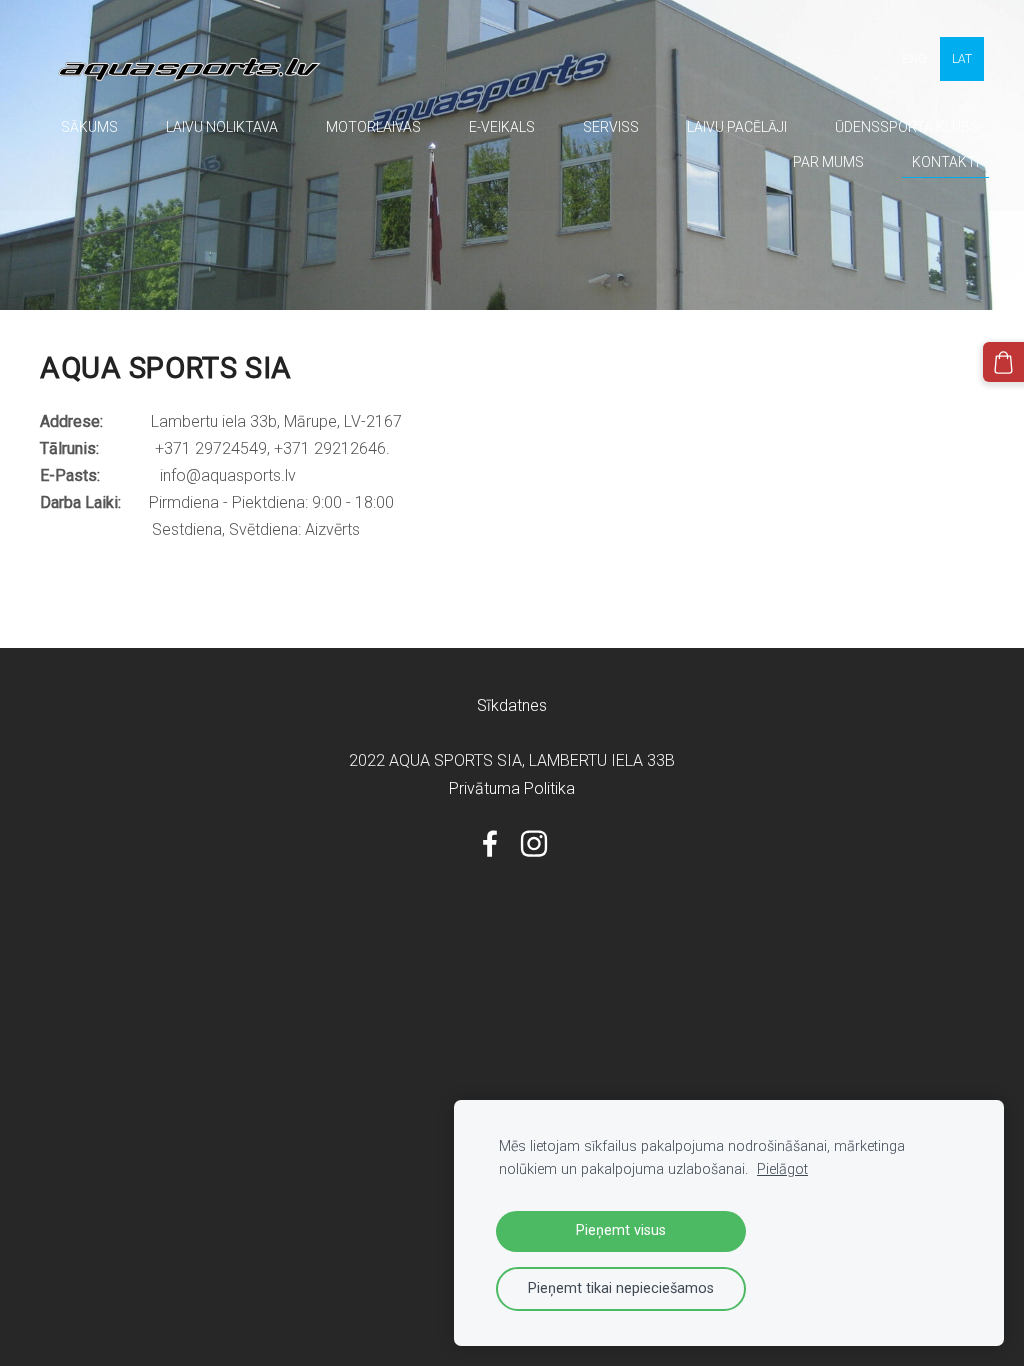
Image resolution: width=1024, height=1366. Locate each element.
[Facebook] (490, 843)
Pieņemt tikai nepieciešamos (621, 1288)
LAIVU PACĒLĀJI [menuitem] (737, 127)
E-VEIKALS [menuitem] (502, 127)
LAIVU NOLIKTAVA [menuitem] (222, 127)
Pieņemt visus (621, 1230)
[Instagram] (534, 843)
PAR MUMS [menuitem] (828, 162)
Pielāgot (782, 1169)
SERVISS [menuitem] (611, 127)
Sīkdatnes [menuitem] (512, 705)
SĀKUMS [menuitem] (89, 127)
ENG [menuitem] (914, 59)
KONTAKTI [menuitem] (945, 162)
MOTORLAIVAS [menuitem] (373, 127)
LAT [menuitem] (962, 59)
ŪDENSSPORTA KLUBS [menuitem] (907, 127)
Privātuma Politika (512, 788)
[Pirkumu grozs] (1003, 362)
